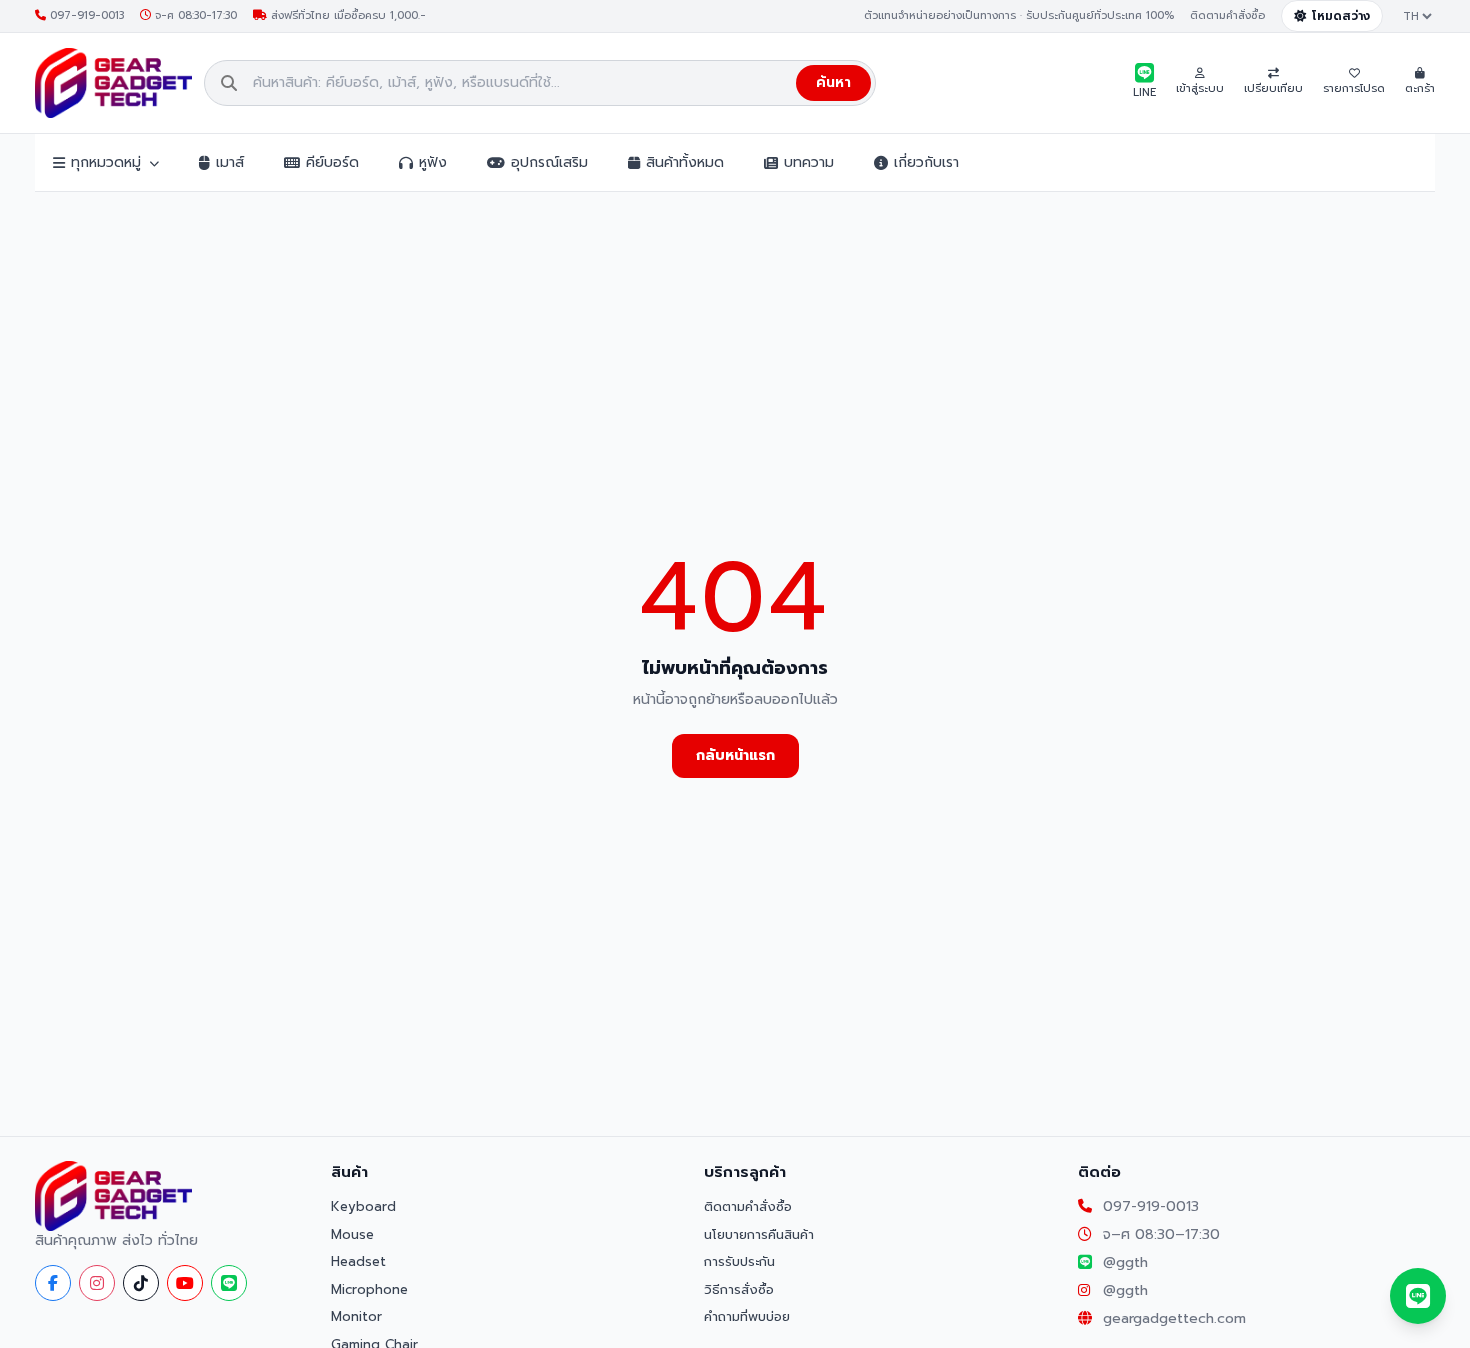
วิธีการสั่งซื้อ (739, 1289)
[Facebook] (53, 1283)
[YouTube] (185, 1283)
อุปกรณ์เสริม (549, 162)
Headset (358, 1261)
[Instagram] (97, 1283)
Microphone (369, 1289)
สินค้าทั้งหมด (685, 162)
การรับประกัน (739, 1261)
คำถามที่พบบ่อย (747, 1316)
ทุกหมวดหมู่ (106, 162)
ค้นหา (833, 82)
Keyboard (363, 1206)
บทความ (809, 162)
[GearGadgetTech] (113, 83)
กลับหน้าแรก (735, 755)
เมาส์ (230, 162)
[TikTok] (141, 1283)
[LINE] (229, 1283)
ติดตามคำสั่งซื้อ (1227, 16)
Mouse (352, 1234)
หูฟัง (433, 162)
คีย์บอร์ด (332, 162)
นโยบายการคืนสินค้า (759, 1234)
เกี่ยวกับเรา (926, 162)
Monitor (356, 1316)
